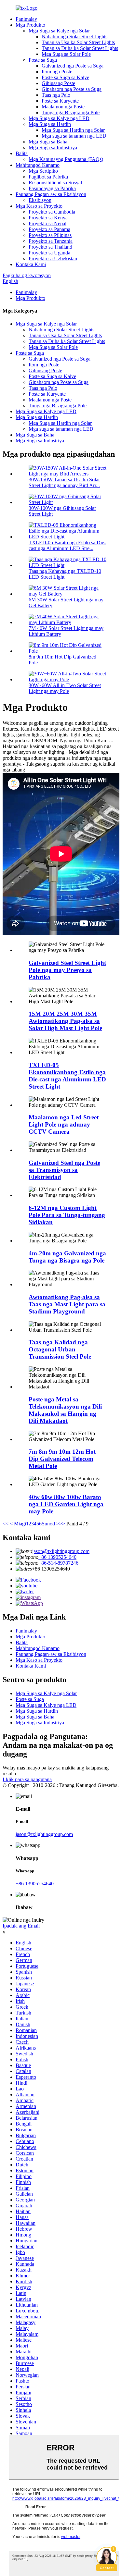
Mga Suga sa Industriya (53, 148)
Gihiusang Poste (58, 83)
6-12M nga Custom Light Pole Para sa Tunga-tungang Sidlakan (67, 1215)
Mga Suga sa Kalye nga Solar (59, 31)
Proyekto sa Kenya (48, 218)
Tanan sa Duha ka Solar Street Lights (80, 48)
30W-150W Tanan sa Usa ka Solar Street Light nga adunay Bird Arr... (64, 482)
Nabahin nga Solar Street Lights (75, 37)
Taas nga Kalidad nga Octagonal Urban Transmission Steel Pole (60, 1349)
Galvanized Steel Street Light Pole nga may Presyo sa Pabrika (67, 970)
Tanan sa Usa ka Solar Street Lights (78, 42)
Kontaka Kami (31, 264)
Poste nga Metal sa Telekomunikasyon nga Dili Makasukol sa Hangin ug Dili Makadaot (65, 1410)
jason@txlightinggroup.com (61, 1551)
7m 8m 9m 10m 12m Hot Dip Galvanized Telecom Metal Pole (62, 1459)
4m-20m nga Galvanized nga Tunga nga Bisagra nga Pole (67, 1257)
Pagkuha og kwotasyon (27, 275)
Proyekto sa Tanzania (51, 241)
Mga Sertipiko (43, 171)
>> (62, 1524)
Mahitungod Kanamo (38, 165)
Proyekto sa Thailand (50, 247)
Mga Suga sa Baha (48, 142)
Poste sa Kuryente (60, 101)
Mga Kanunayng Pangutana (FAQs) (66, 159)
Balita (22, 153)
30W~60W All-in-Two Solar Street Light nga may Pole (65, 688)
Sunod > (50, 1524)
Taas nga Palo (56, 95)
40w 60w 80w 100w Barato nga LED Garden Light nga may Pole (66, 1504)
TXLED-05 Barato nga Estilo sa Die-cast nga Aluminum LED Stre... (67, 545)
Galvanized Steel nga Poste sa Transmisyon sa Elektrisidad (64, 1170)
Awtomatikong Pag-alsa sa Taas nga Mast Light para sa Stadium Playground (67, 1304)
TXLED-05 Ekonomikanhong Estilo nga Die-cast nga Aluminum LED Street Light (67, 1076)
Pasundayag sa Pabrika (52, 188)
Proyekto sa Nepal (47, 223)
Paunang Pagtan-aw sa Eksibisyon (51, 194)
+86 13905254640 (57, 1557)
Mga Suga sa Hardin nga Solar (73, 130)
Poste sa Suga (43, 60)
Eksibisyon (40, 200)
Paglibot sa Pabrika (48, 177)
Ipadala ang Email (21, 1926)
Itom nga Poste (57, 72)
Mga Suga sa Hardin (50, 124)
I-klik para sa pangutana (27, 1779)
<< (6, 1524)
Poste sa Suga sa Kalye (65, 77)
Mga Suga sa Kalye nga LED (59, 118)
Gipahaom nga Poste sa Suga (72, 89)
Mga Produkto (30, 25)
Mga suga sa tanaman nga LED (74, 136)
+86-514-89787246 (58, 1563)
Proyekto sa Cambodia (52, 212)
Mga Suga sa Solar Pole (66, 54)
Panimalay (26, 19)
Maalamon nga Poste (63, 107)
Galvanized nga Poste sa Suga (73, 66)
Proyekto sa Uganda (49, 253)
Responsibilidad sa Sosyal (55, 183)
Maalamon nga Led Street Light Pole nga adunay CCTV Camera (64, 1124)
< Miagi (17, 1524)
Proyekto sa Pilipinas (50, 235)
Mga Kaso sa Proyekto (39, 206)
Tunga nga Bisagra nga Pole (71, 112)
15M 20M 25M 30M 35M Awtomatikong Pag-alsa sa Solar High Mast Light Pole (65, 1021)
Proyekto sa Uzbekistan (53, 259)
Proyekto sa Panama (49, 229)
